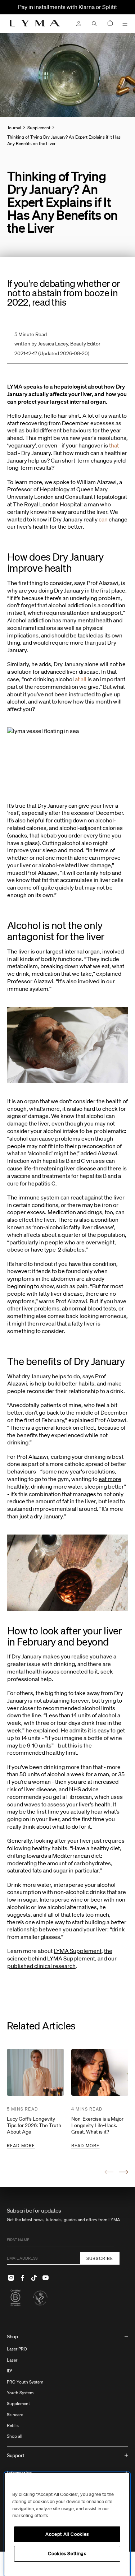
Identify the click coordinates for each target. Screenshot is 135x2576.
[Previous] (109, 2172)
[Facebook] (23, 2278)
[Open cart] (110, 24)
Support (16, 2455)
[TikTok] (34, 2278)
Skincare (15, 2415)
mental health (95, 620)
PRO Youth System (25, 2382)
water (75, 1486)
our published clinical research (62, 1962)
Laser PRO (17, 2349)
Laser (12, 2360)
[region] (67, 2524)
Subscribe (100, 2258)
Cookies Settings (67, 2554)
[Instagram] (11, 2278)
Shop (12, 2336)
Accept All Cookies (67, 2534)
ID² (10, 2371)
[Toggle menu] (125, 24)
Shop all (15, 2436)
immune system (39, 1197)
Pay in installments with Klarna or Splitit (67, 7)
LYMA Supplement (78, 1951)
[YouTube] (46, 2278)
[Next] (124, 2172)
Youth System (20, 2393)
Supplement (18, 2403)
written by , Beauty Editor (57, 344)
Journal (14, 128)
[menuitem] (68, 2387)
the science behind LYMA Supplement (60, 1955)
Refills (13, 2425)
